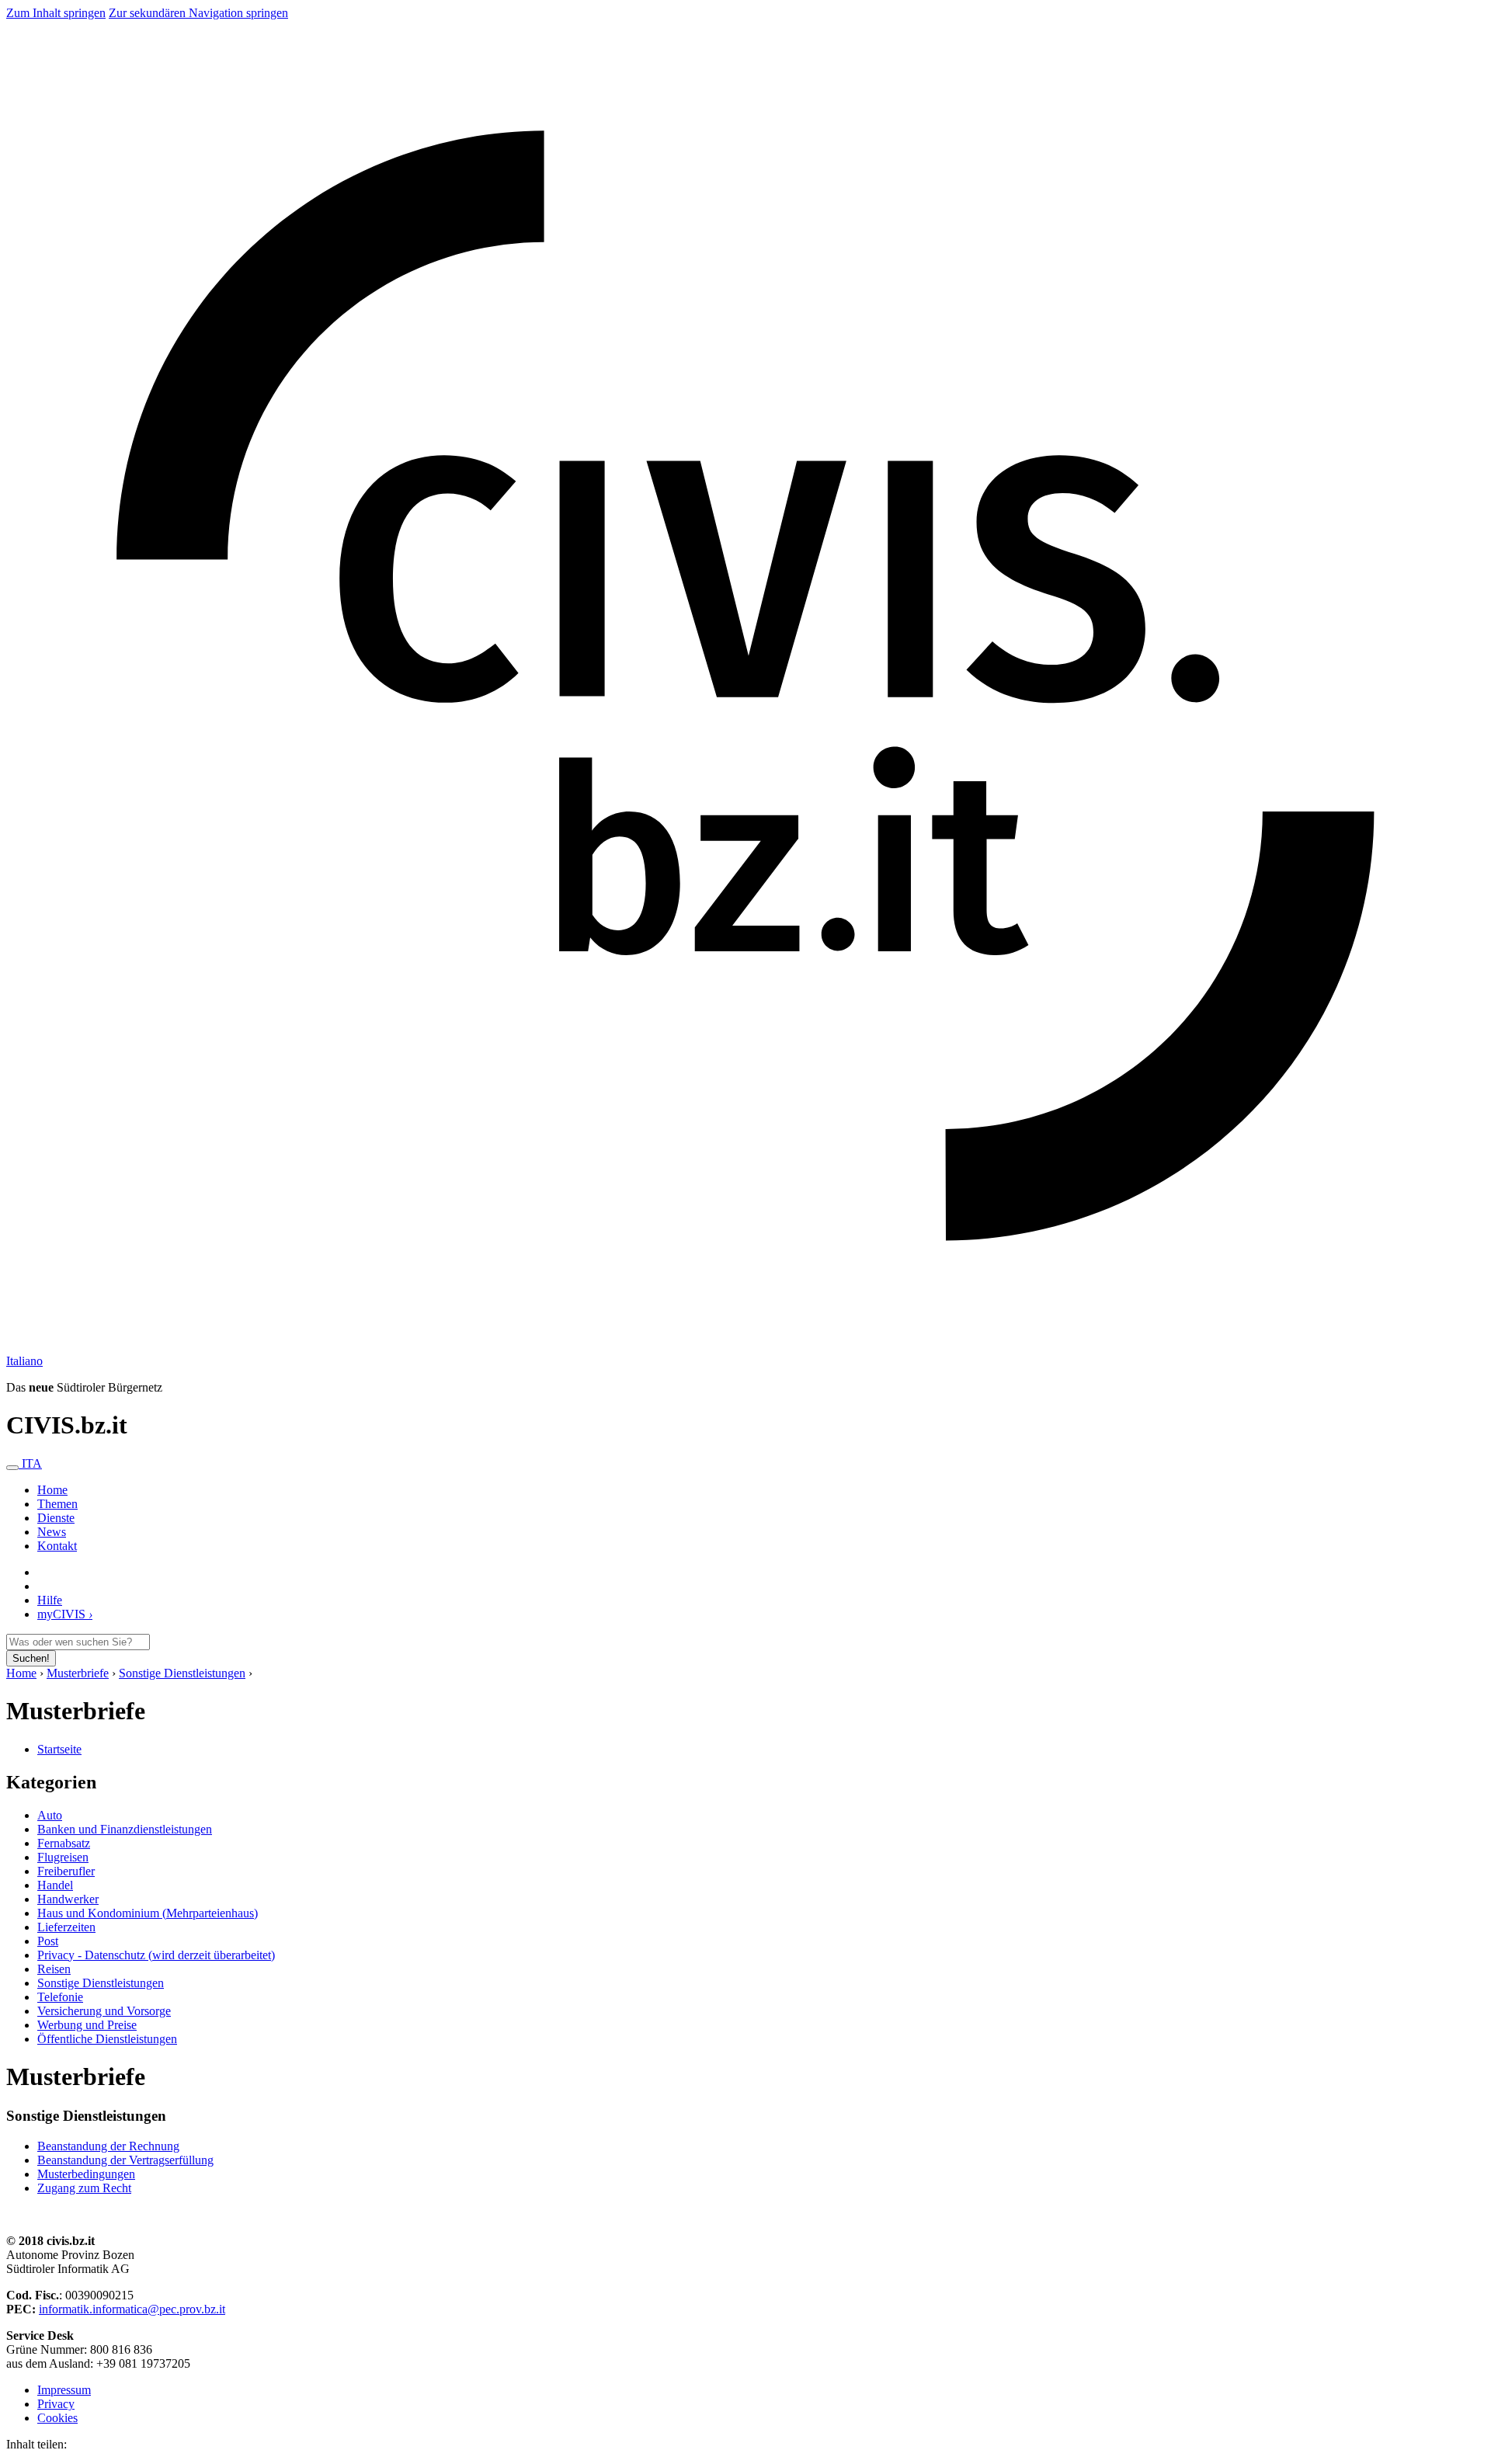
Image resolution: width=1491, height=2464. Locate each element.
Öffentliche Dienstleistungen (107, 2039)
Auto (50, 1815)
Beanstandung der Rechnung (108, 2146)
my (65, 1614)
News (52, 1532)
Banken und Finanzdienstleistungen (125, 1829)
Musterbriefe (78, 1673)
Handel (55, 1885)
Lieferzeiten (66, 1927)
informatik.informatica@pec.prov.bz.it (132, 2309)
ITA (32, 1463)
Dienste (56, 1518)
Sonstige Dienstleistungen (182, 1673)
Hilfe (50, 1600)
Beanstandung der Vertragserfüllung (125, 2160)
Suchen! (31, 1658)
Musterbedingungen (86, 2174)
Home (21, 1673)
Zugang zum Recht (84, 2188)
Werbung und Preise (87, 2025)
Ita (24, 1361)
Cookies (57, 2418)
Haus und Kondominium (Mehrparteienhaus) (148, 1913)
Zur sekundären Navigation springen (198, 13)
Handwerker (68, 1899)
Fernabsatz (64, 1843)
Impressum (64, 2390)
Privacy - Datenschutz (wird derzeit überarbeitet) (156, 1955)
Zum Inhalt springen (56, 13)
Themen (57, 1504)
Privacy (56, 2404)
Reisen (54, 1969)
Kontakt (57, 1546)
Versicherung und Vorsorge (104, 2011)
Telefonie (60, 1997)
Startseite (59, 1749)
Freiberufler (66, 1871)
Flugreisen (63, 1857)
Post (48, 1941)
